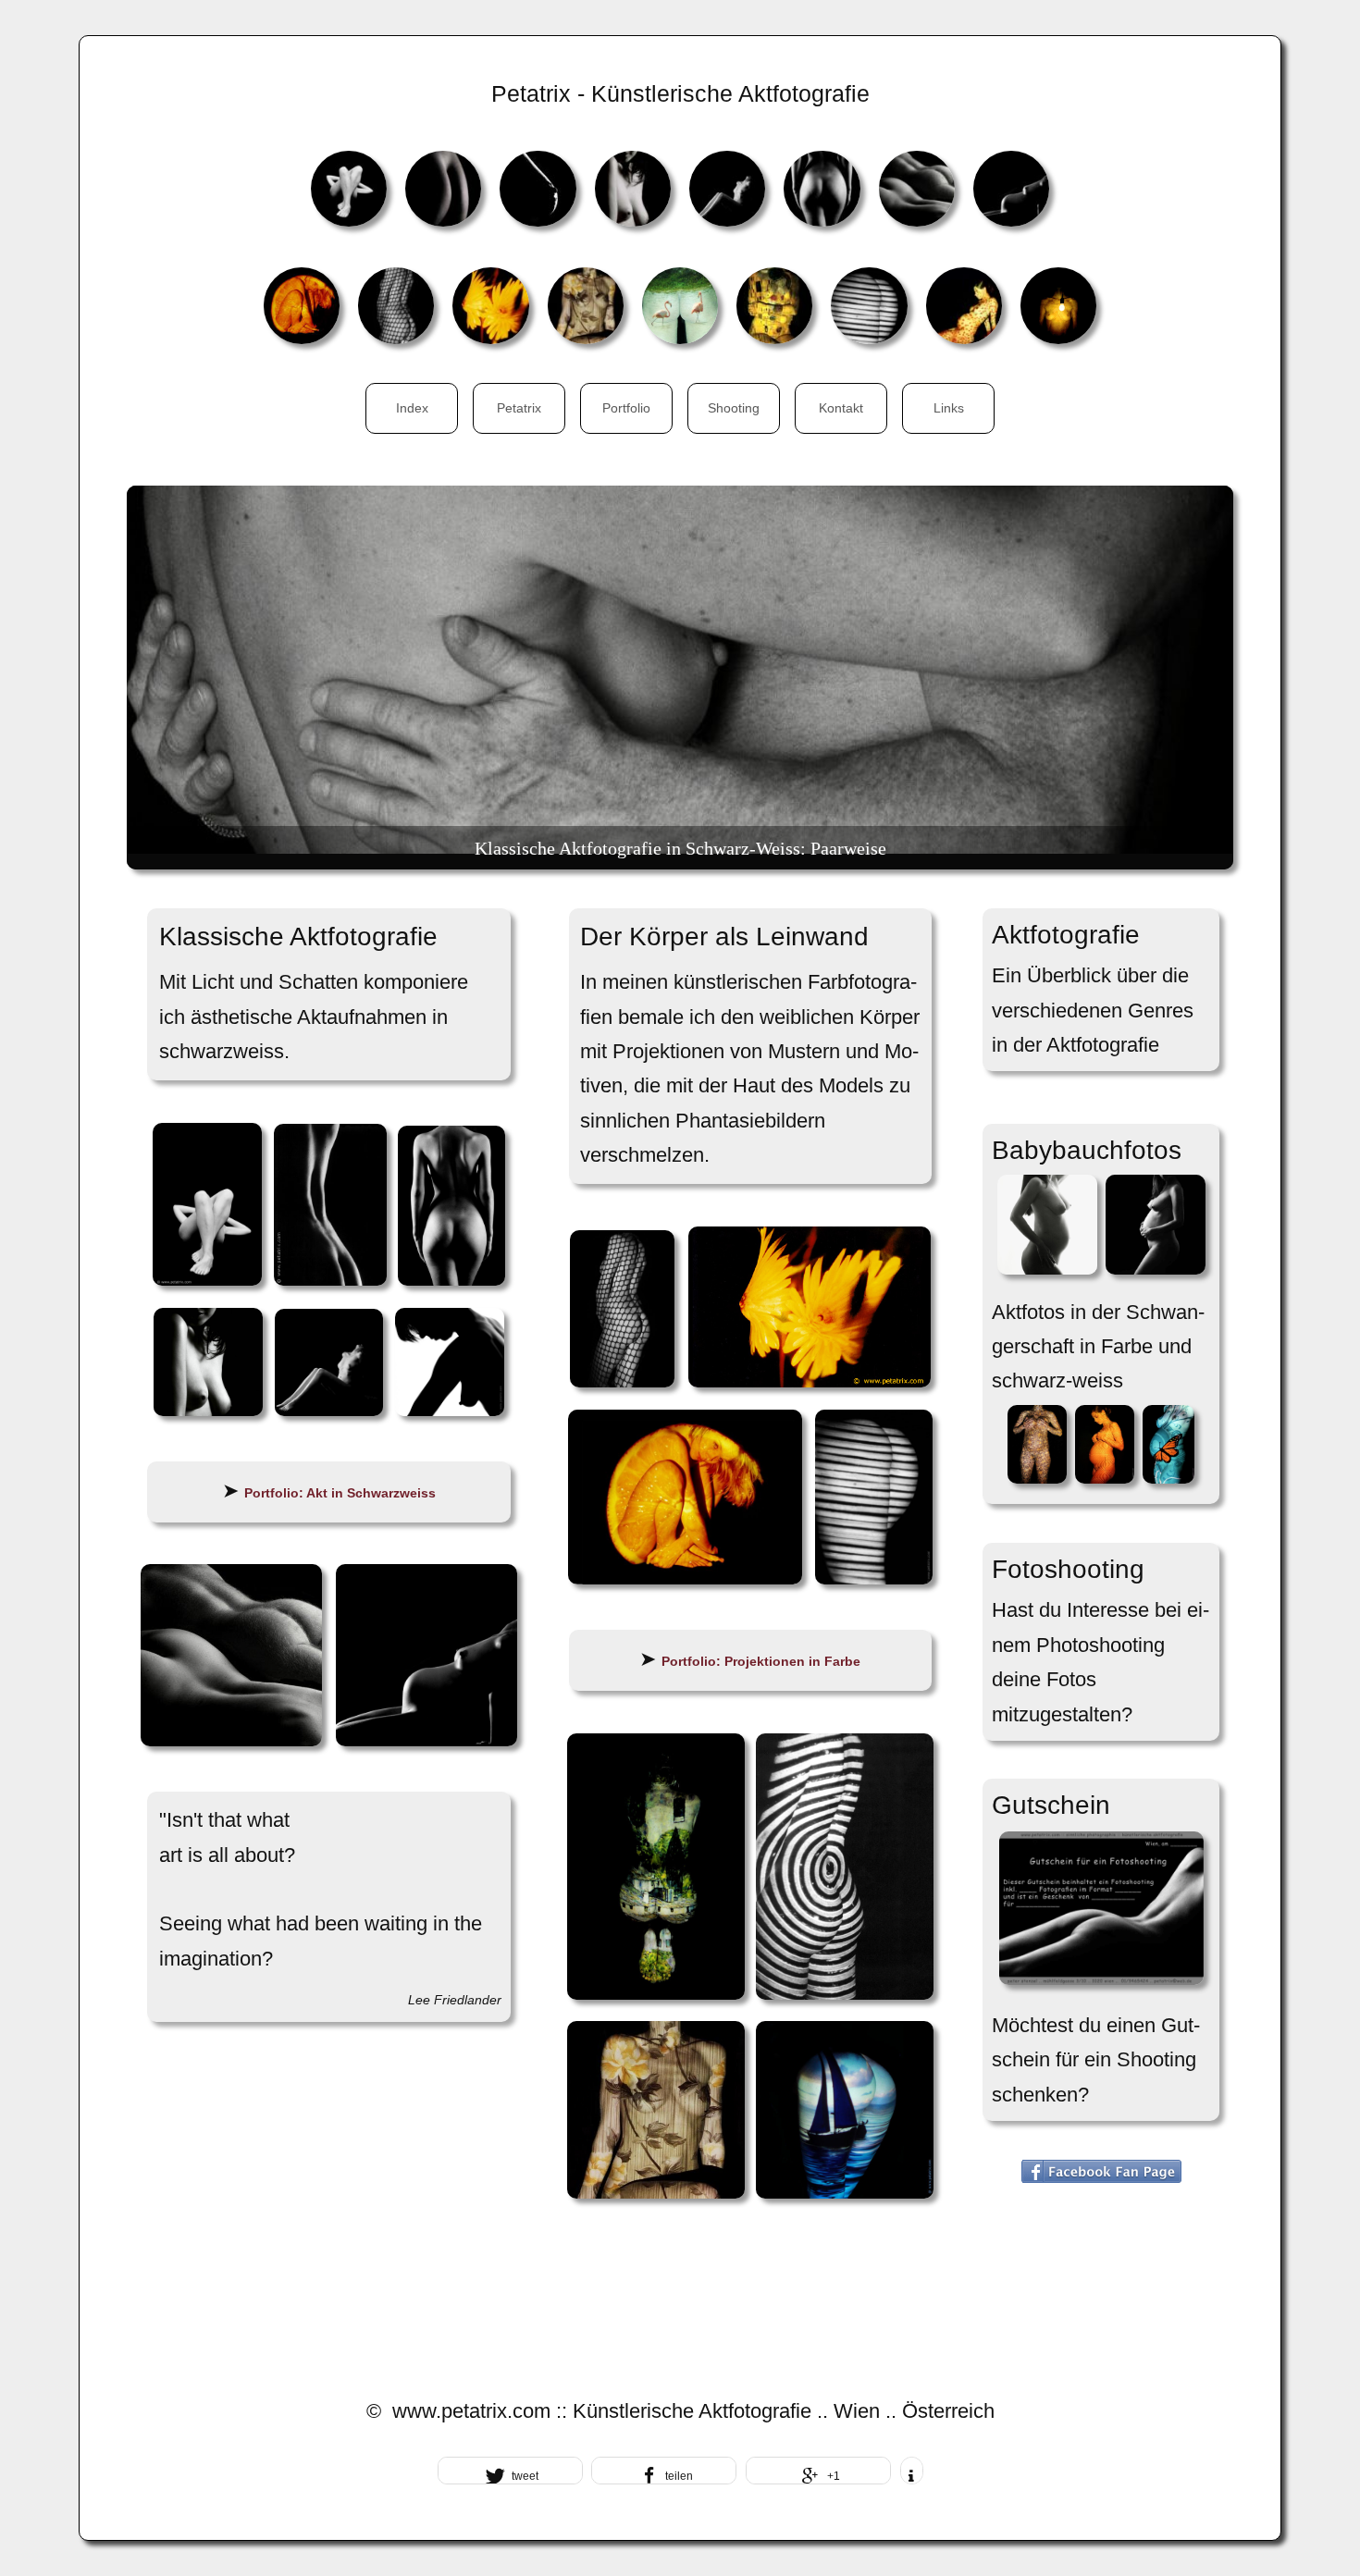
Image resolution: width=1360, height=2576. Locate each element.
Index (412, 408)
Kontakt (841, 408)
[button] (510, 2471)
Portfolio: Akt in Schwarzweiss (340, 1493)
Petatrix (519, 408)
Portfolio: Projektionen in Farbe (761, 1661)
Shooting (734, 408)
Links (949, 408)
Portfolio (626, 408)
